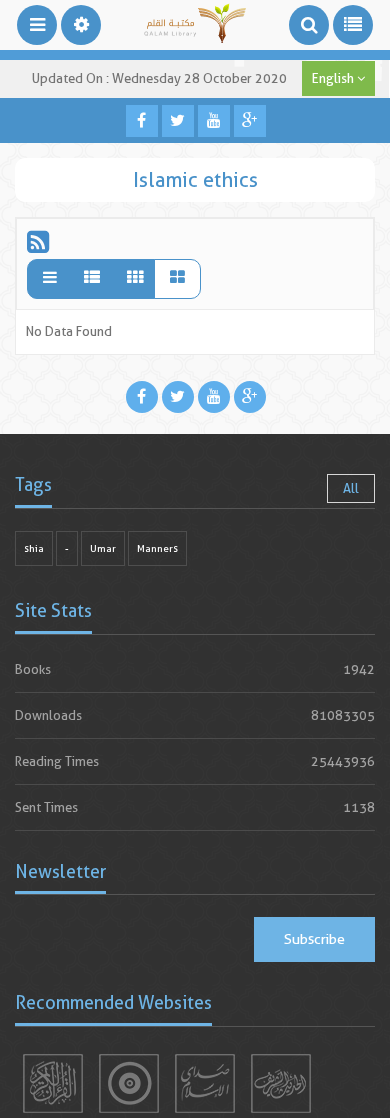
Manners (157, 548)
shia (34, 548)
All (351, 488)
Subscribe (314, 939)
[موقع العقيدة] (129, 1083)
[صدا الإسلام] (205, 1083)
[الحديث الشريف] (281, 1083)
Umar (103, 548)
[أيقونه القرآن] (53, 1083)
